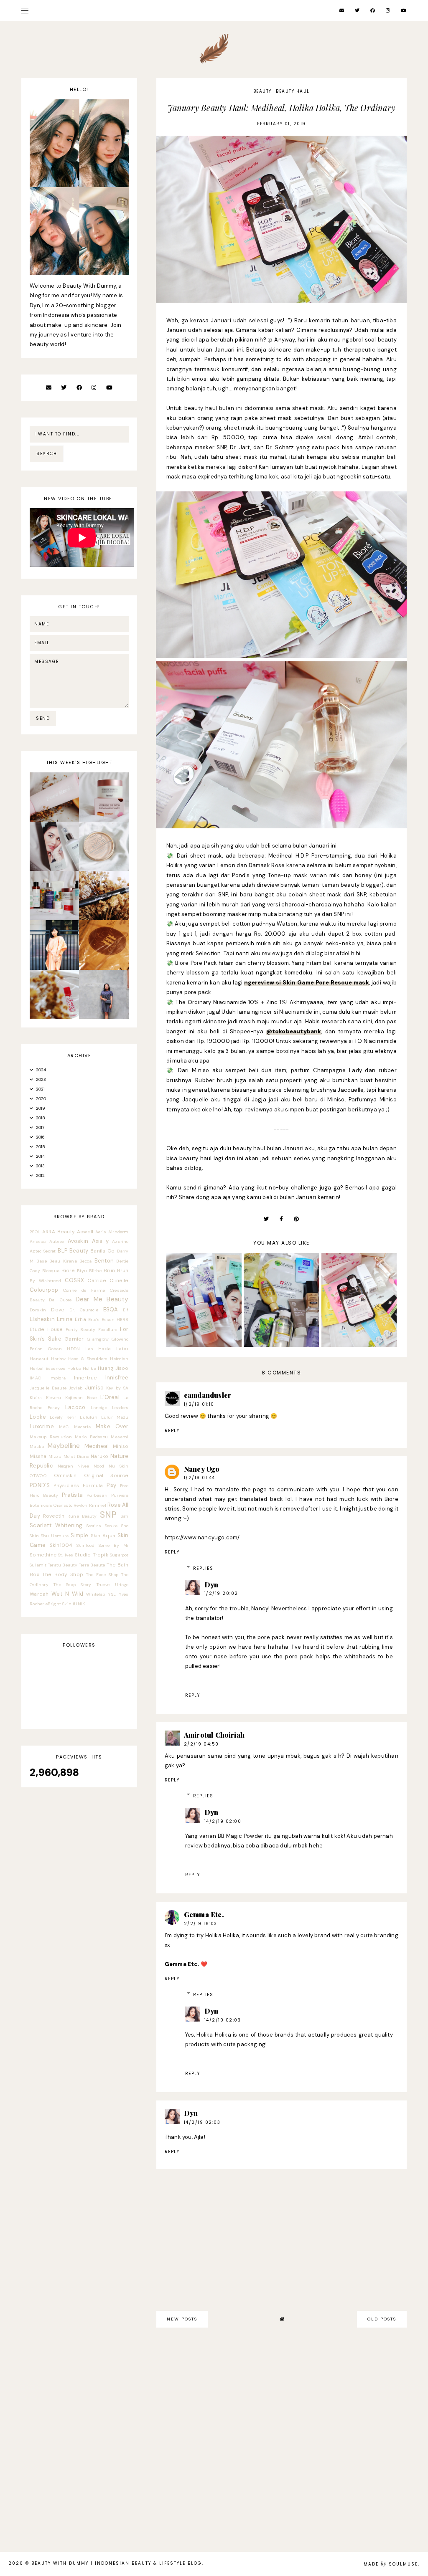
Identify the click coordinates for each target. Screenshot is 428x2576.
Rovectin (54, 1516)
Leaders (120, 1408)
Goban (55, 1349)
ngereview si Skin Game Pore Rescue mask (307, 983)
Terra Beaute (92, 1565)
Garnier (74, 1339)
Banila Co (103, 1251)
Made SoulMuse (391, 2564)
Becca (85, 1261)
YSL (112, 1594)
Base (42, 1261)
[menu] (25, 10)
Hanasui (39, 1359)
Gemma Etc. (204, 1914)
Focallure (108, 1330)
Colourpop (44, 1290)
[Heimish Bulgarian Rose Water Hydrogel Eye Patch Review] (104, 820)
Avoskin (78, 1241)
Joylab (76, 1388)
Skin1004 (61, 1545)
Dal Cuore (60, 1300)
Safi (125, 1516)
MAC (64, 1427)
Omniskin (65, 1475)
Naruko (99, 1456)
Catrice (97, 1280)
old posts (382, 2319)
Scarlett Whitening (56, 1525)
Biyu (82, 1271)
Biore (68, 1270)
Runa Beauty (82, 1516)
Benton (104, 1261)
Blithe (95, 1271)
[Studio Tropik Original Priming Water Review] (54, 869)
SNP (108, 1514)
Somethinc (43, 1555)
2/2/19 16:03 (201, 1924)
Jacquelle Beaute (48, 1388)
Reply (172, 1431)
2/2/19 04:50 (201, 1744)
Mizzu (55, 1456)
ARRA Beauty (59, 1232)
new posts (182, 2319)
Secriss (94, 1526)
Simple (79, 1535)
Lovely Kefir (63, 1417)
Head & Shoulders (88, 1359)
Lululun (88, 1417)
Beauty (262, 91)
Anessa (38, 1241)
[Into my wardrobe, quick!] (104, 968)
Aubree (57, 1241)
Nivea (83, 1466)
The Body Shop (63, 1574)
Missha (38, 1456)
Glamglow (98, 1339)
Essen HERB (115, 1320)
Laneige (99, 1408)
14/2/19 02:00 (223, 1821)
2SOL (35, 1232)
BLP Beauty (73, 1251)
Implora (57, 1378)
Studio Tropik (92, 1555)
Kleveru (53, 1398)
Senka (111, 1526)
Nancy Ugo (202, 1469)
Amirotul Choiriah (214, 1735)
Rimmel (98, 1505)
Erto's (94, 1320)
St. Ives (66, 1555)
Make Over (112, 1426)
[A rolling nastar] (54, 968)
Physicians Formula (78, 1485)
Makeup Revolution (51, 1437)
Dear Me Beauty (102, 1299)
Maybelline (64, 1446)
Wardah (39, 1594)
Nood (99, 1466)
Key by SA (117, 1388)
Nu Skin (119, 1466)
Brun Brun (116, 1270)
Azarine (120, 1241)
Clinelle (119, 1280)
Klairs (36, 1398)
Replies (203, 1568)
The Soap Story (72, 1585)
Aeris (101, 1232)
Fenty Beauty (81, 1330)
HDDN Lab (80, 1349)
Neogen (65, 1466)
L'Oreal (110, 1397)
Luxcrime (42, 1426)
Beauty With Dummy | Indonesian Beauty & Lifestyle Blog (117, 2563)
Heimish (119, 1359)
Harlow (58, 1359)
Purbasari (97, 1495)
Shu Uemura (55, 1536)
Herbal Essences (47, 1368)
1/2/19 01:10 (199, 1404)
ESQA (111, 1310)
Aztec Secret (43, 1251)
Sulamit (38, 1565)
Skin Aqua (103, 1536)
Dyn (211, 1585)
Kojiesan (74, 1398)
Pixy (112, 1485)
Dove (58, 1310)
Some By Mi (114, 1545)
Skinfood (85, 1545)
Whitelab (96, 1594)
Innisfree (117, 1378)
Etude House (46, 1329)
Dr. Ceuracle (84, 1310)
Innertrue (86, 1378)
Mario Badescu (91, 1437)
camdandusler (208, 1395)
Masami (120, 1437)
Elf (126, 1310)
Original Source (106, 1475)
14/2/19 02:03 (223, 2020)
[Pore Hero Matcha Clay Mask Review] (54, 820)
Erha (80, 1319)
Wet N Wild (67, 1594)
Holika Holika (82, 1368)
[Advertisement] (282, 2407)
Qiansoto (63, 1505)
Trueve (103, 1585)
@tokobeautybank (294, 1031)
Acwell (85, 1232)
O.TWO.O (38, 1476)
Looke (38, 1417)
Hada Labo (113, 1349)
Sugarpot (119, 1555)
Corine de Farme (84, 1290)
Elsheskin (42, 1319)
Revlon (80, 1505)
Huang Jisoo (113, 1368)
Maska (37, 1446)
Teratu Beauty (63, 1565)
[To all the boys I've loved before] (104, 1017)
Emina (65, 1319)
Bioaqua (51, 1271)
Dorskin (38, 1310)
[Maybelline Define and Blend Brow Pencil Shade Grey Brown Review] (104, 918)
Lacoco (75, 1407)
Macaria (82, 1427)
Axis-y (100, 1241)
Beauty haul (293, 91)
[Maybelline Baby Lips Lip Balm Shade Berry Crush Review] (54, 1017)
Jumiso (94, 1388)
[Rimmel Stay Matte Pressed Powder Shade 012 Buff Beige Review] (104, 869)
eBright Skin (59, 1604)
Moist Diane (76, 1456)
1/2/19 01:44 (200, 1478)
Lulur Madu (115, 1417)
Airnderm (118, 1232)
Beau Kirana (63, 1261)
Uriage (122, 1585)
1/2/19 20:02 (221, 1593)
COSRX (74, 1280)
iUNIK (79, 1604)
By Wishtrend (46, 1281)
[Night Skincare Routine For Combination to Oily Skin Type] (54, 918)
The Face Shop (102, 1575)
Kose (92, 1398)
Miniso (121, 1446)
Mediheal (97, 1446)
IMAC (35, 1378)
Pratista (72, 1495)
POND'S (40, 1485)
